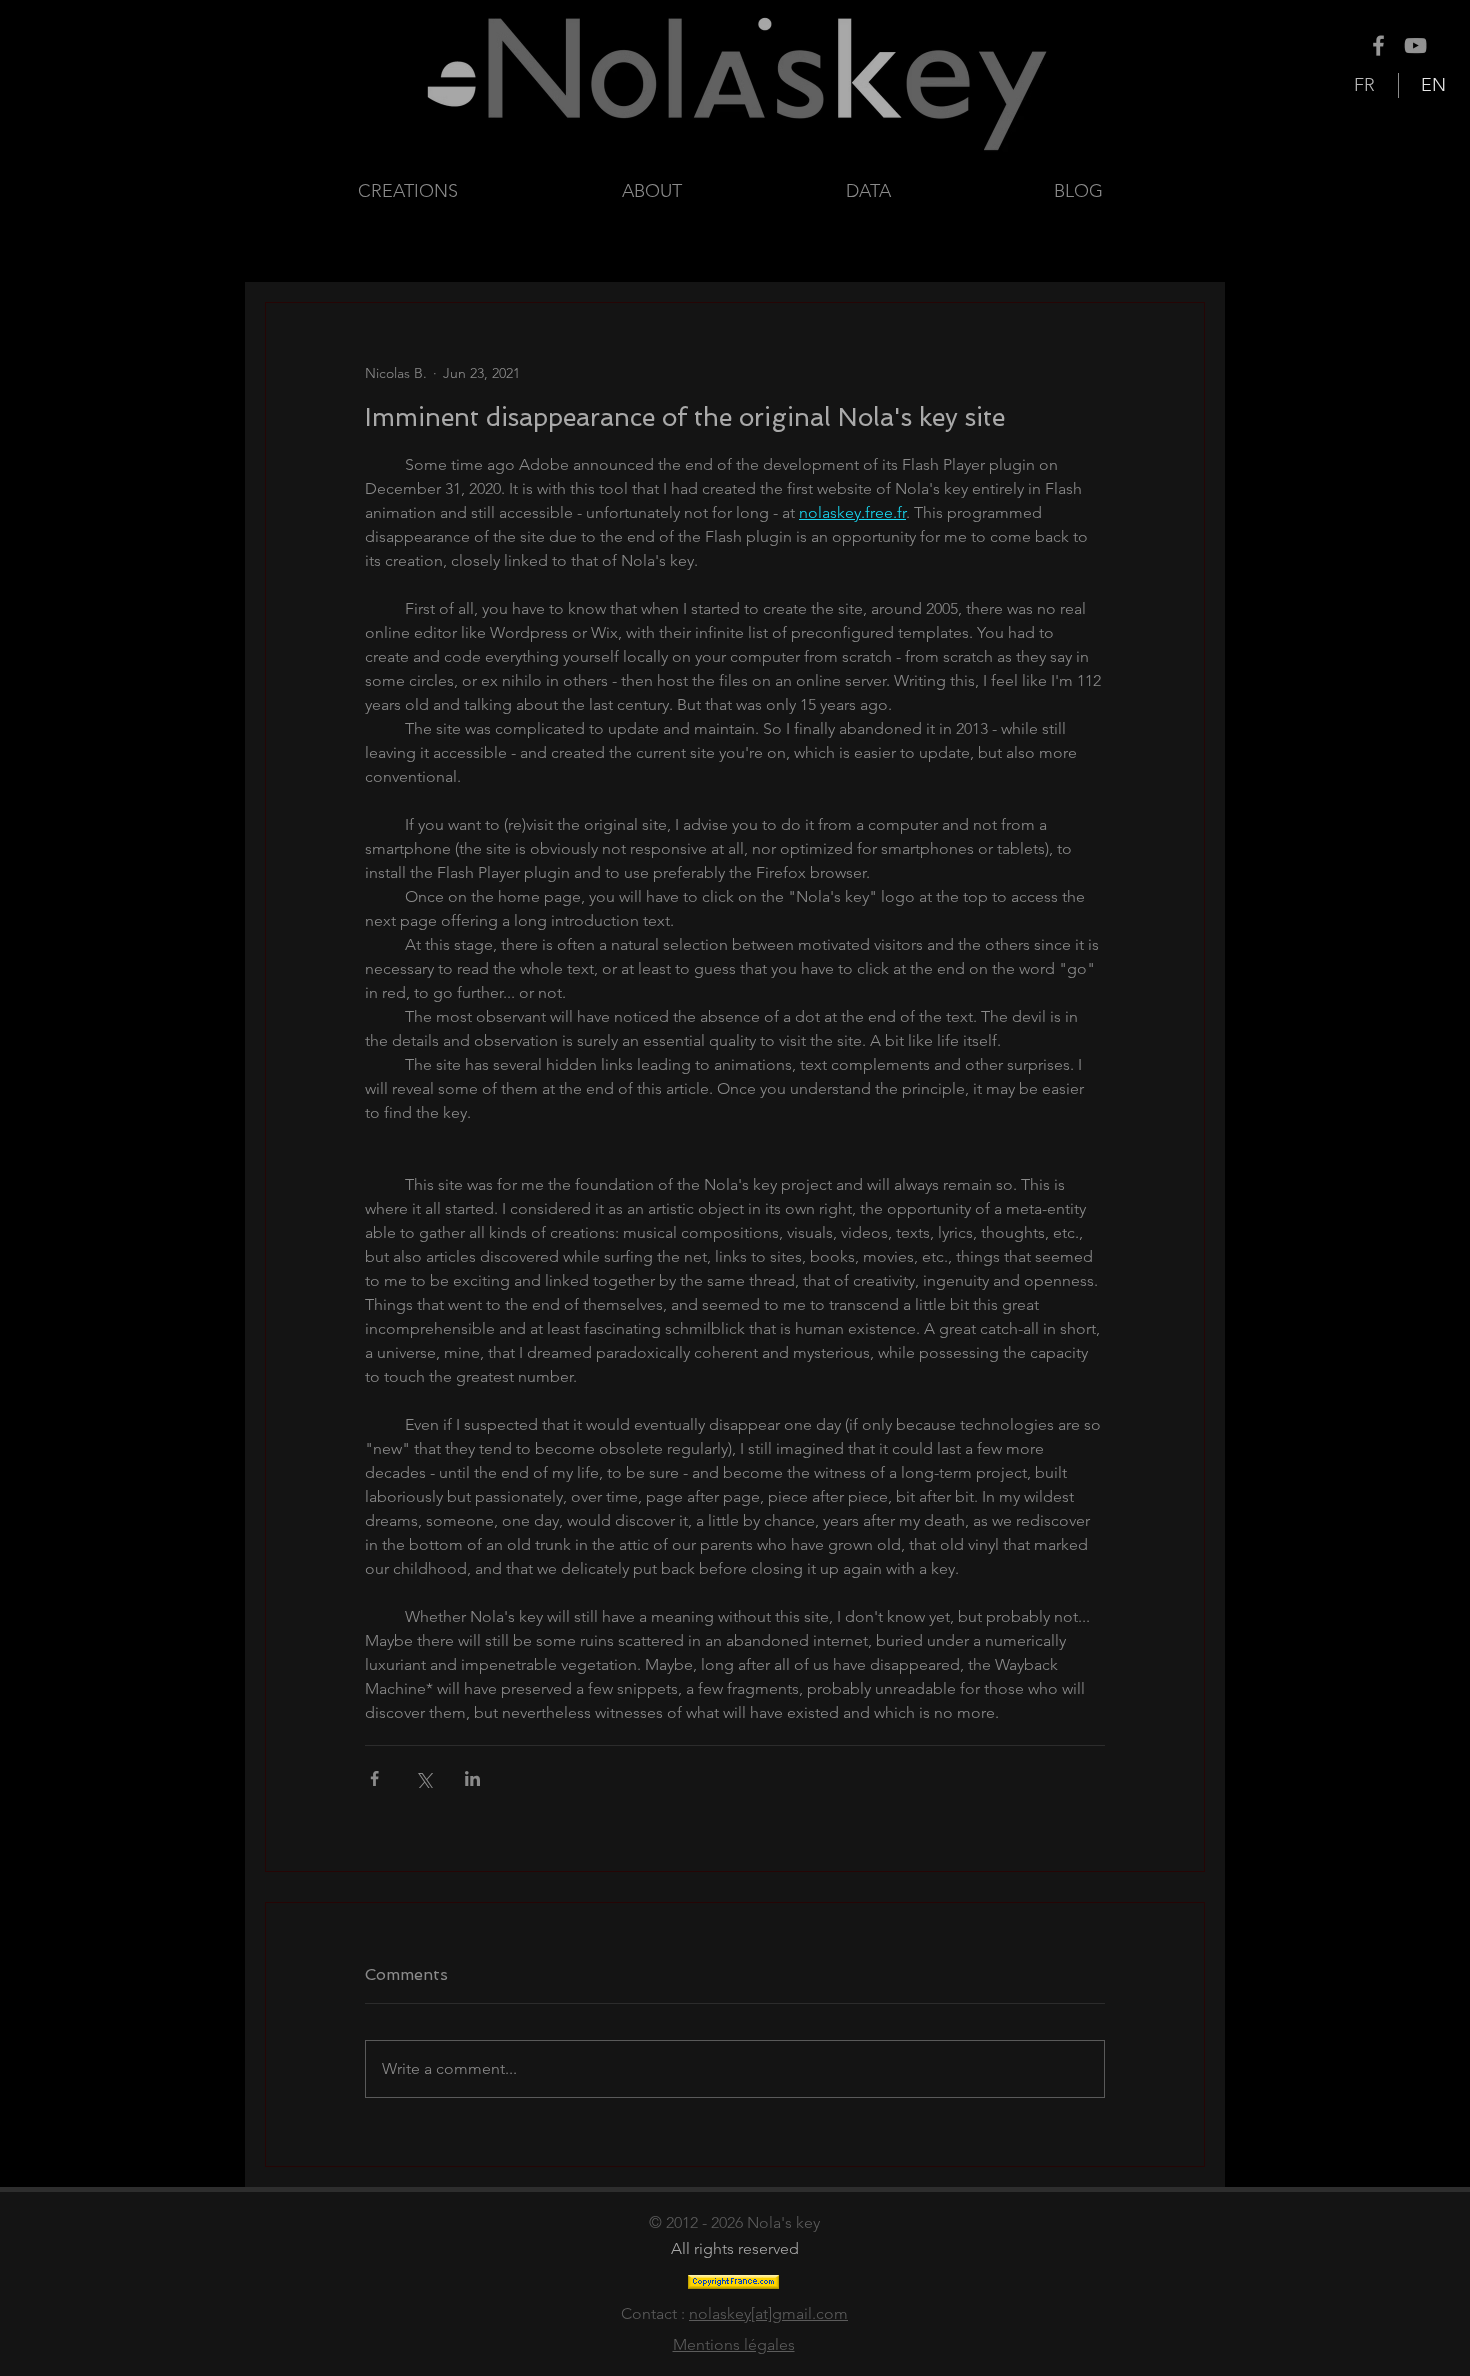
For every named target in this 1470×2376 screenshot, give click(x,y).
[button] (935, 191)
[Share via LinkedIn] (472, 1778)
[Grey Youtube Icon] (1415, 45)
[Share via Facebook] (374, 1778)
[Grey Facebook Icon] (1378, 45)
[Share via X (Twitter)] (423, 1778)
